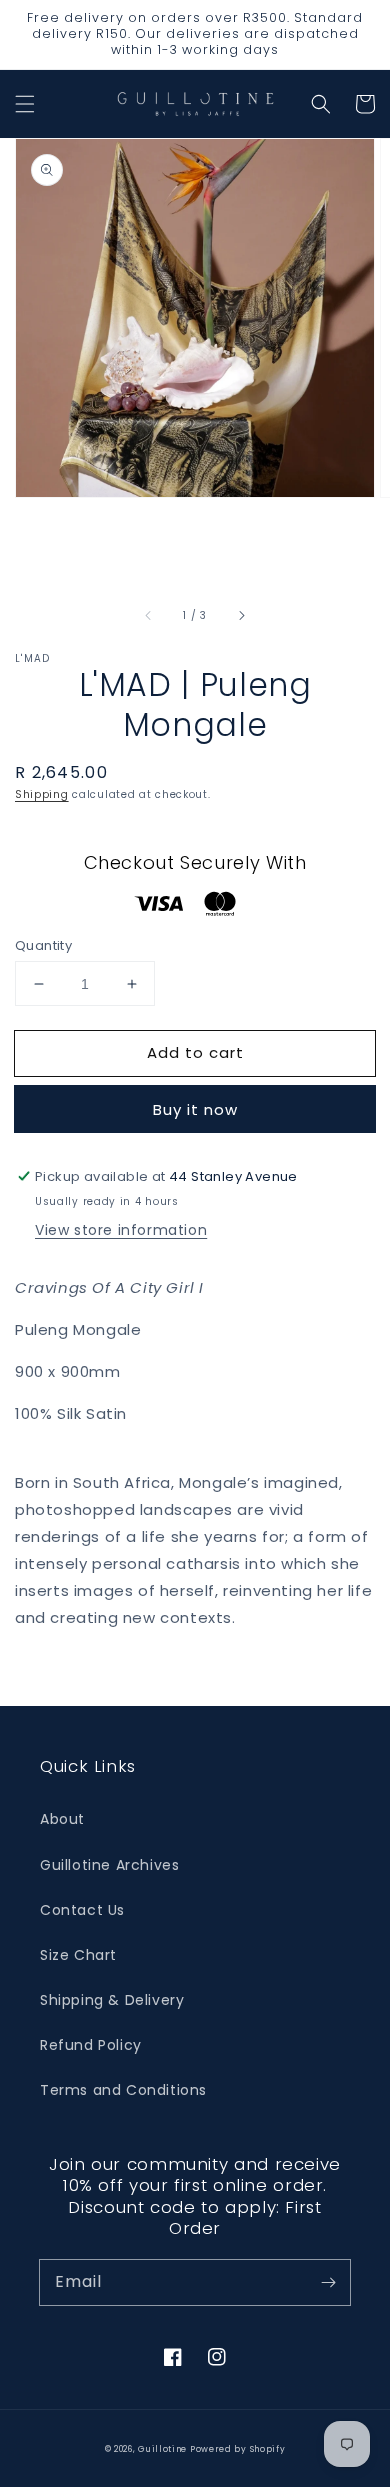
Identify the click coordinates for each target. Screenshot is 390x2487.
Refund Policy (91, 2045)
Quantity (43, 945)
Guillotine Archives (109, 1865)
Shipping (42, 794)
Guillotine (164, 2449)
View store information (121, 1230)
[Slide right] (241, 616)
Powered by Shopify (238, 2449)
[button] (25, 104)
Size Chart (78, 1955)
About (62, 1819)
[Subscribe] (328, 2282)
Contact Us (82, 1910)
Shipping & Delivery (112, 2000)
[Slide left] (149, 616)
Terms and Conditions (123, 2090)
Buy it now (195, 1109)
